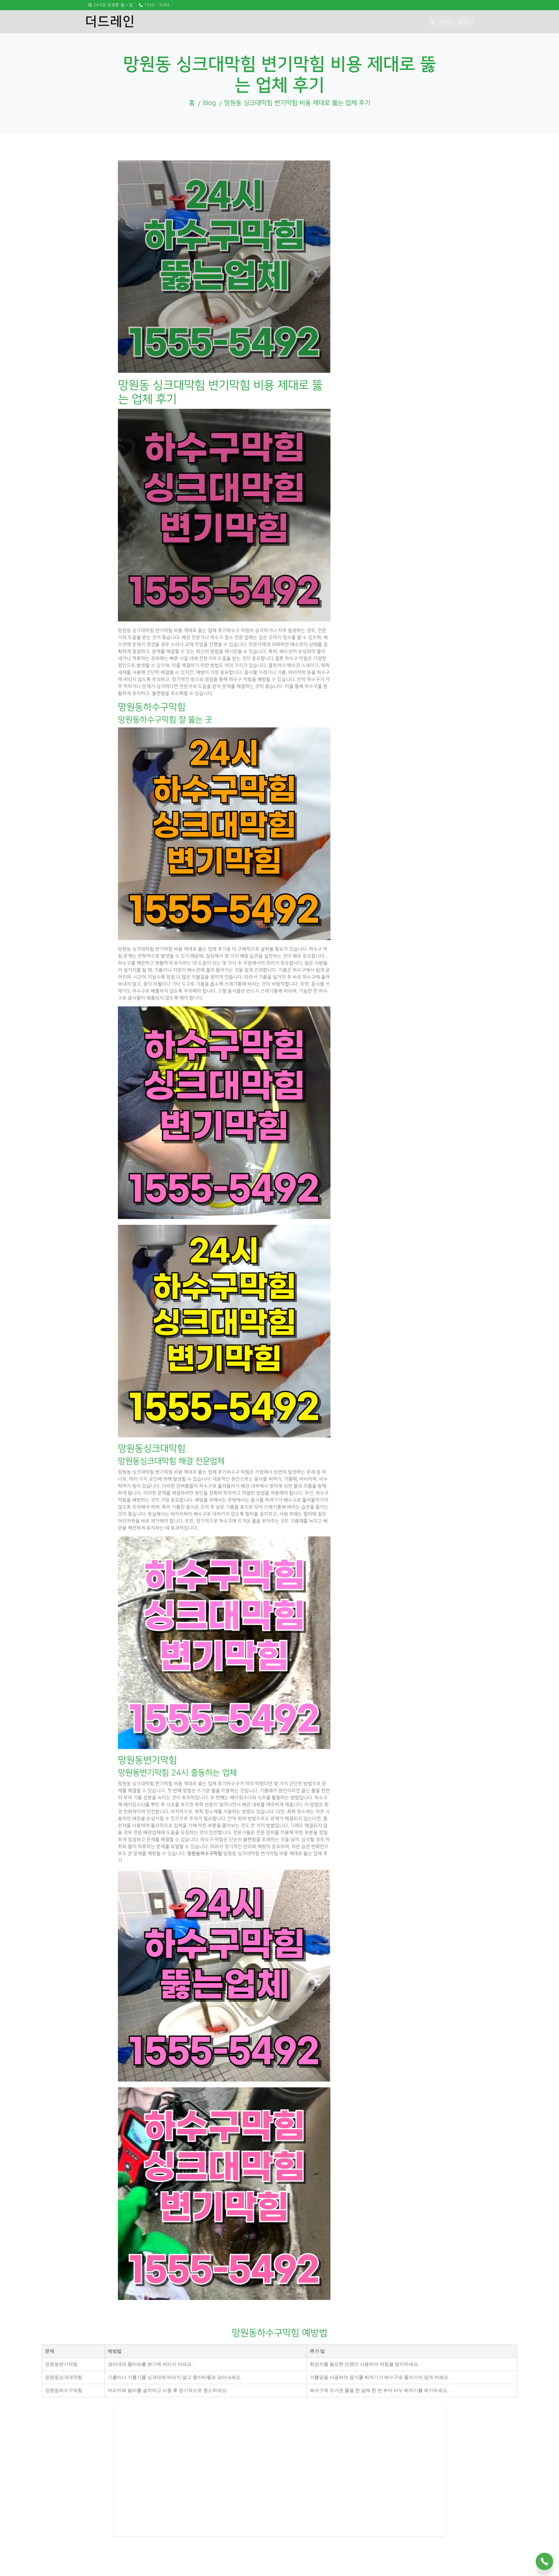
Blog (209, 103)
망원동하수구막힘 (205, 1854)
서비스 (447, 22)
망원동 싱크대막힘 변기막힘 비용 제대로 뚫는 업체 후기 (297, 103)
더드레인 (110, 22)
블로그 (465, 22)
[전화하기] (544, 2559)
